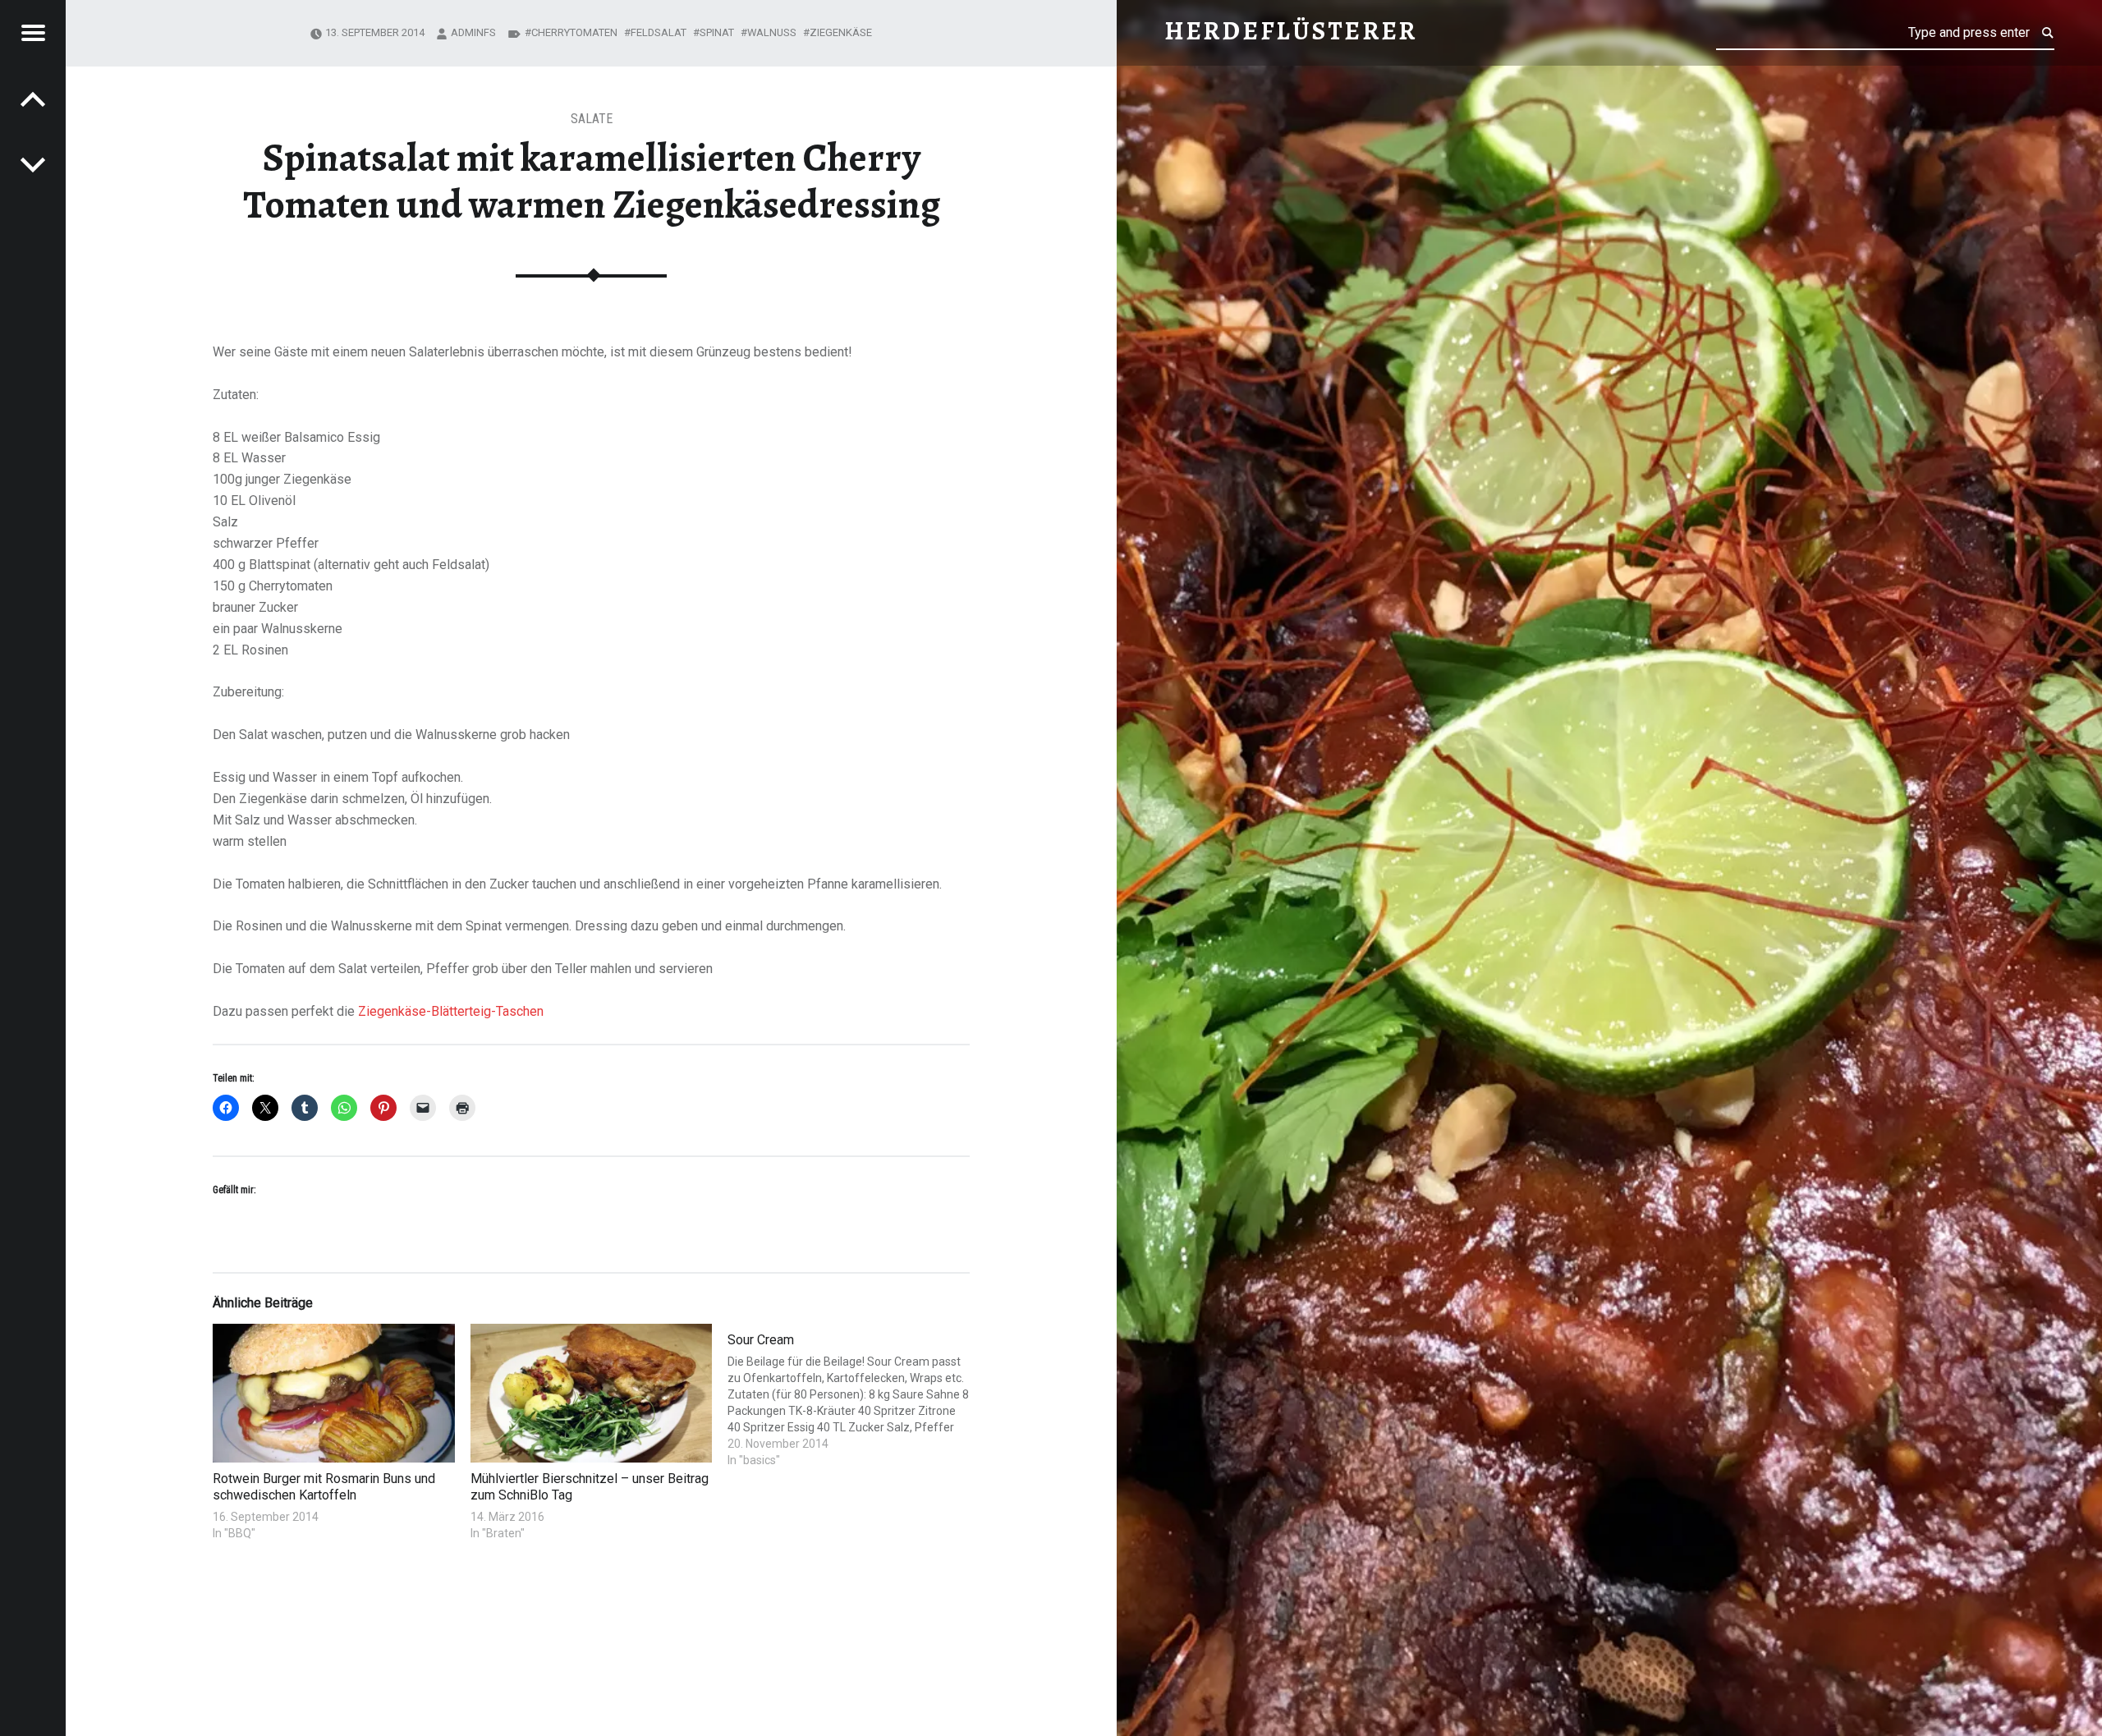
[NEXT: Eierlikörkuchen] (33, 99)
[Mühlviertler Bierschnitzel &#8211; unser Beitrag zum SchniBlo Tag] (592, 1393)
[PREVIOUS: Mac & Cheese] (33, 164)
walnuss (772, 32)
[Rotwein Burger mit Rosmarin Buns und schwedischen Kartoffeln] (334, 1393)
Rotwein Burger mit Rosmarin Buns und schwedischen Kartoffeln (324, 1487)
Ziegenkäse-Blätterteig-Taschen (451, 1011)
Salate (592, 119)
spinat (717, 32)
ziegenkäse (841, 32)
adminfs (473, 32)
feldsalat (659, 32)
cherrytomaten (574, 32)
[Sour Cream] (849, 1396)
